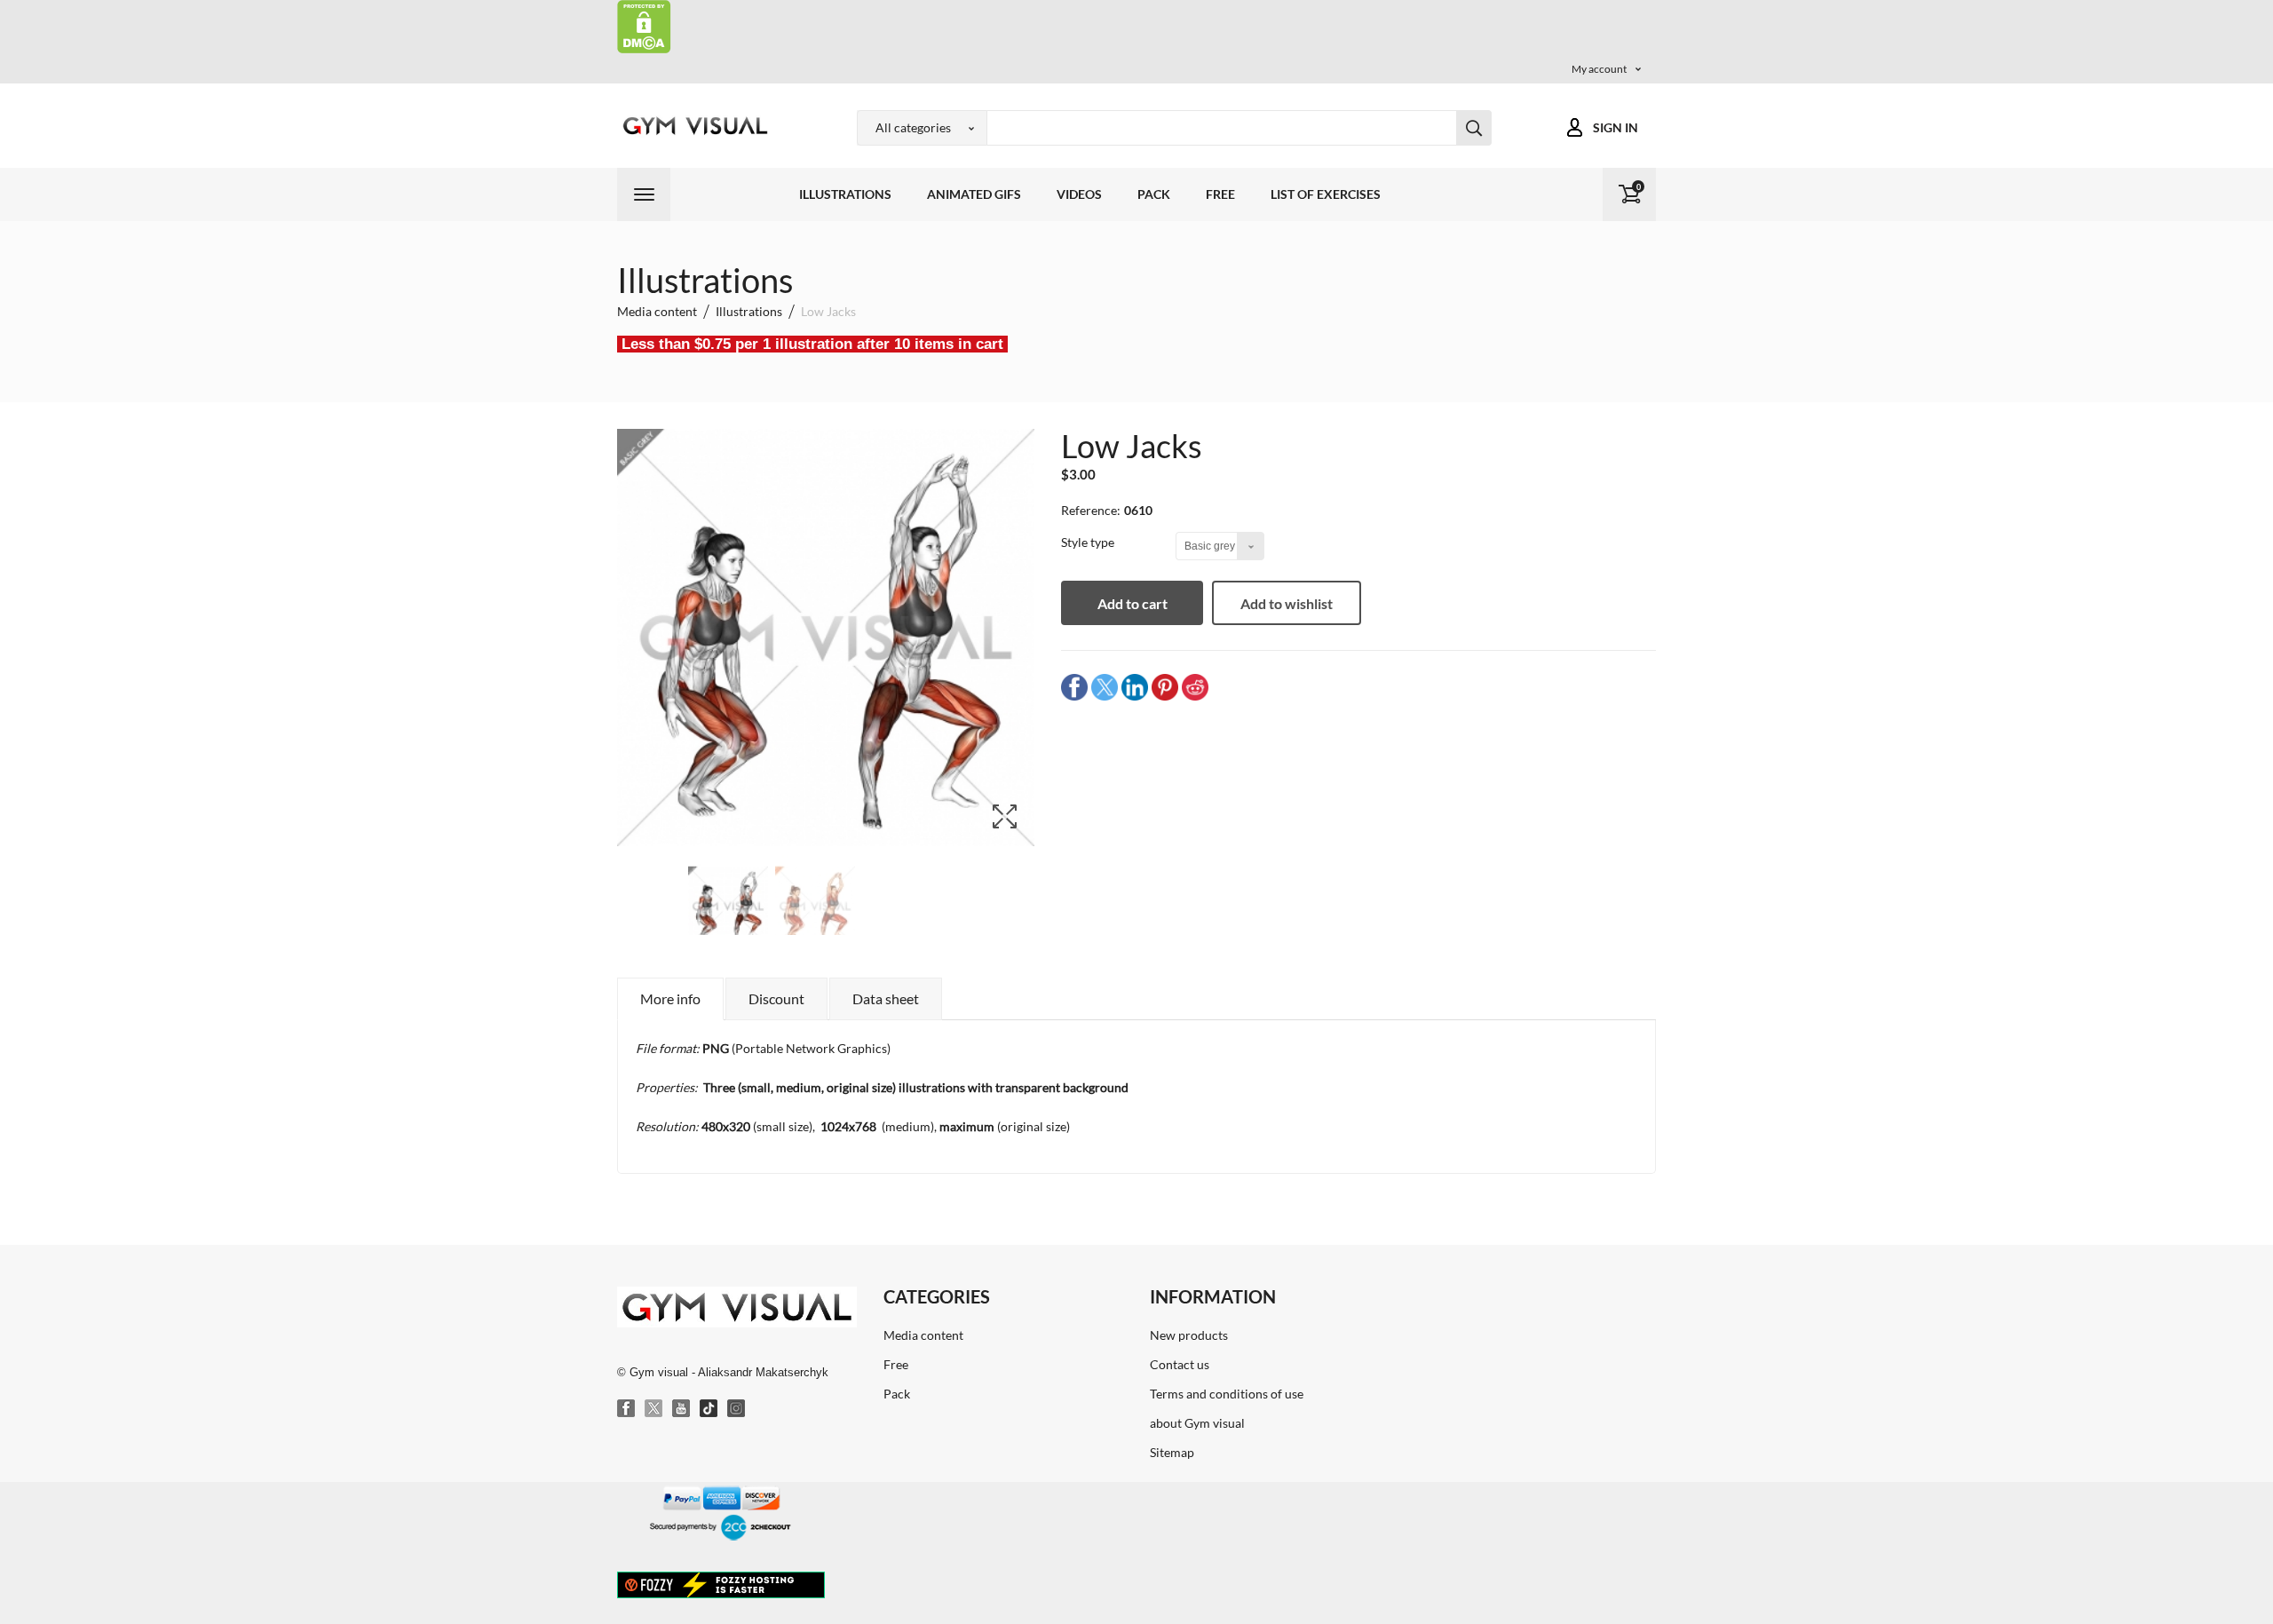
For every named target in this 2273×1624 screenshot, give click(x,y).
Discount (776, 998)
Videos (1079, 194)
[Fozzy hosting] (721, 1584)
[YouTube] (682, 1409)
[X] (654, 1409)
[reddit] (1195, 687)
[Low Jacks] (728, 907)
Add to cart (1133, 603)
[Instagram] (737, 1409)
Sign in (1616, 127)
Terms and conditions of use (1227, 1394)
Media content (923, 1335)
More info (670, 998)
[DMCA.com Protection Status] (644, 25)
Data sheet (886, 998)
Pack (1154, 194)
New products (1189, 1335)
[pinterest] (1165, 687)
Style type (1089, 542)
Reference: (1091, 510)
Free (1220, 194)
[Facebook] (627, 1409)
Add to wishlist (1287, 603)
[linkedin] (1135, 687)
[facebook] (1074, 687)
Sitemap (1172, 1452)
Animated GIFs (974, 194)
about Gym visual (1197, 1423)
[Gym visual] (693, 126)
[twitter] (1105, 687)
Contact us (1180, 1364)
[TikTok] (709, 1409)
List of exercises (1326, 194)
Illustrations (845, 194)
